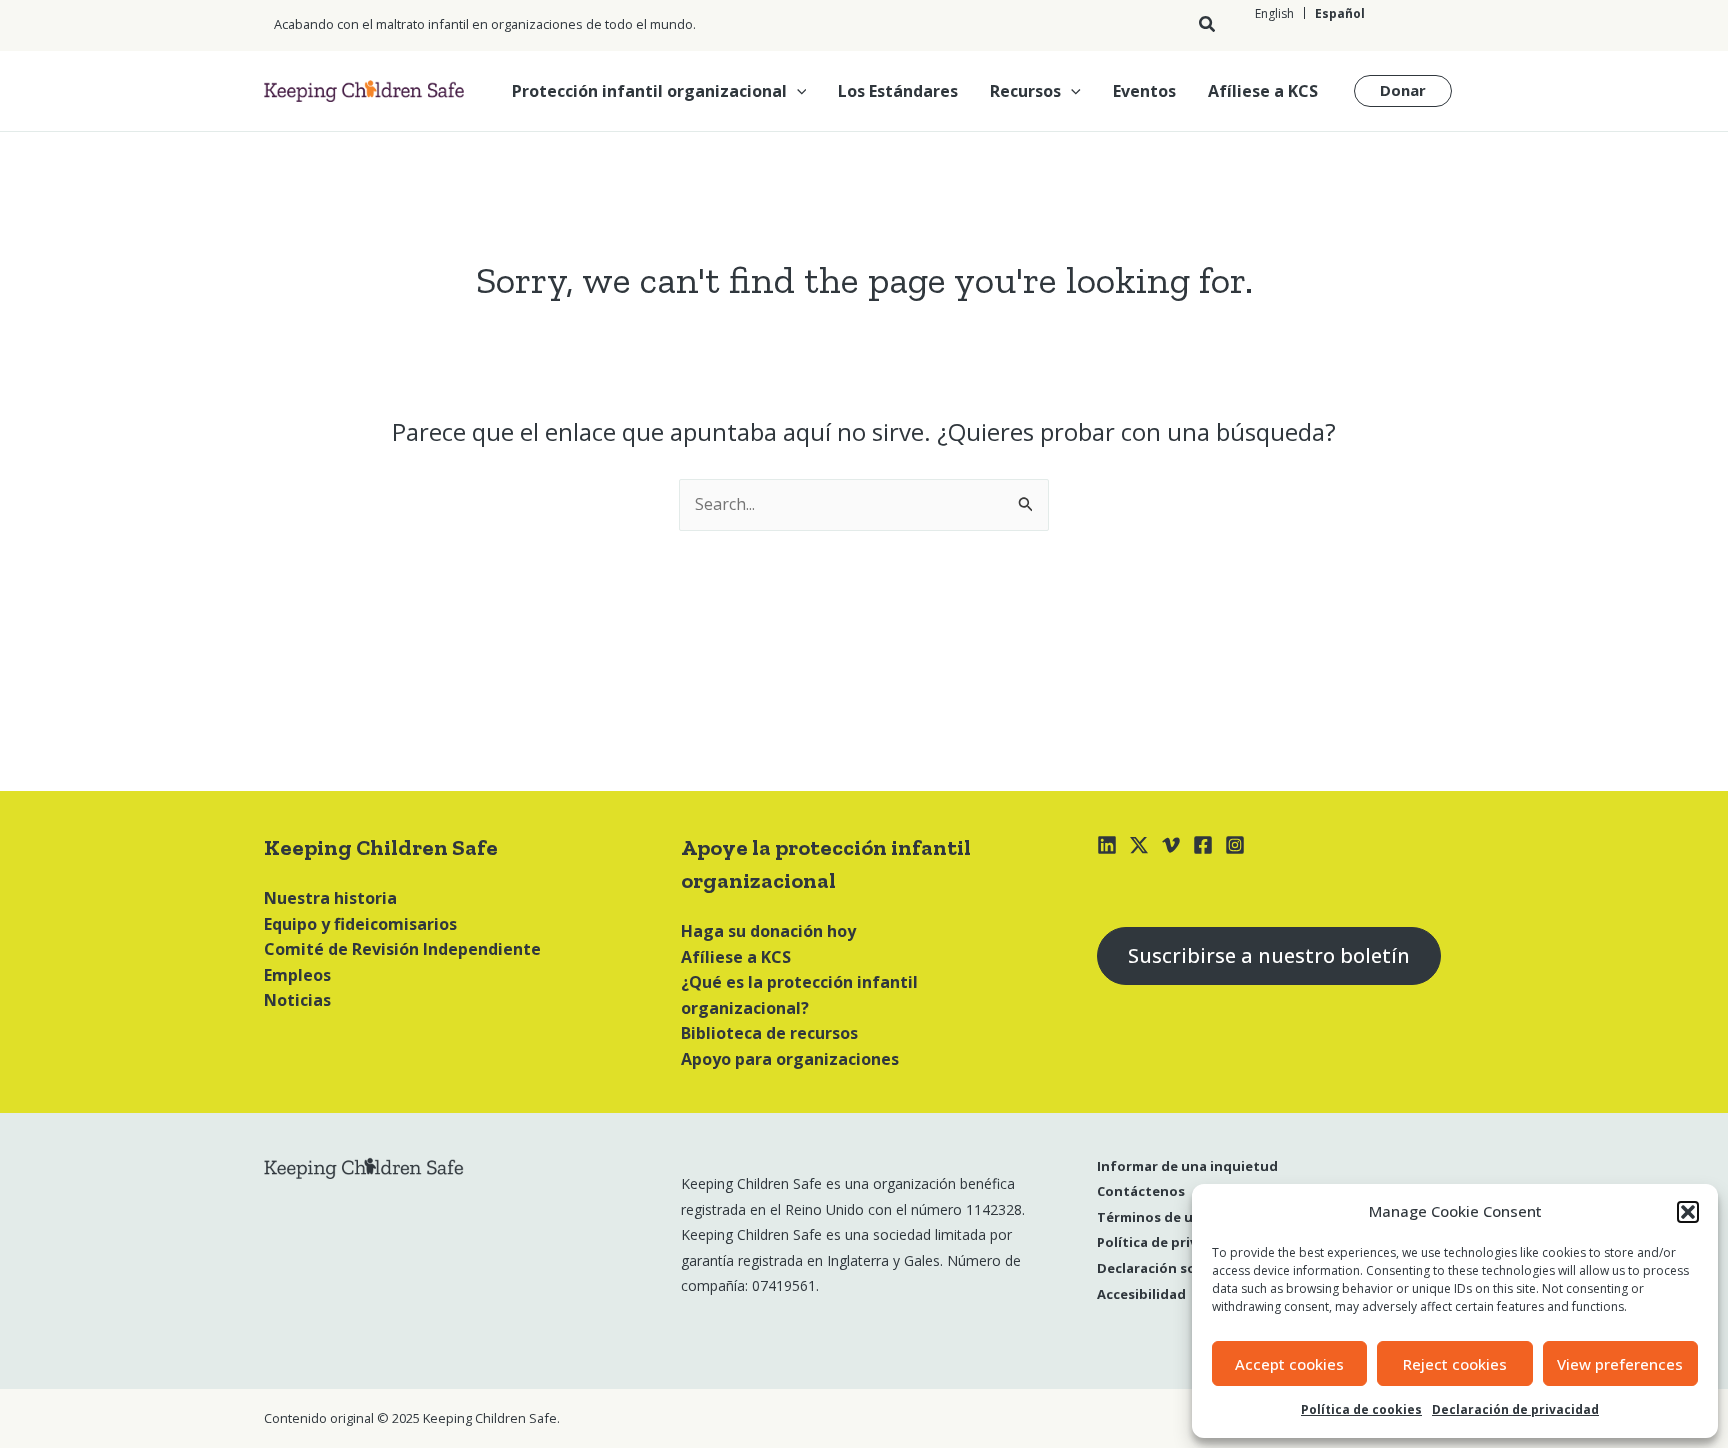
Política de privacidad (1169, 1242)
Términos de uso (1153, 1217)
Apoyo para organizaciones (790, 1059)
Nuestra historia (330, 898)
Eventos (1144, 91)
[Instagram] (1235, 845)
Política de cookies (1361, 1409)
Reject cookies (1455, 1364)
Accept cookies (1289, 1364)
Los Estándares (898, 91)
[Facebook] (1203, 845)
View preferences (1620, 1364)
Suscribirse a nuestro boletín (1269, 955)
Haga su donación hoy (768, 931)
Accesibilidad (1141, 1294)
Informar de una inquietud (1187, 1166)
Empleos (297, 975)
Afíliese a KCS (1263, 91)
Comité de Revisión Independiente (402, 949)
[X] (1139, 845)
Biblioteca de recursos (769, 1033)
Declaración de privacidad (1515, 1409)
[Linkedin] (1107, 845)
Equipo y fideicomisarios (360, 924)
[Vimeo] (1171, 845)
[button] (1688, 1212)
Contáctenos (1141, 1191)
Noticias (297, 1000)
